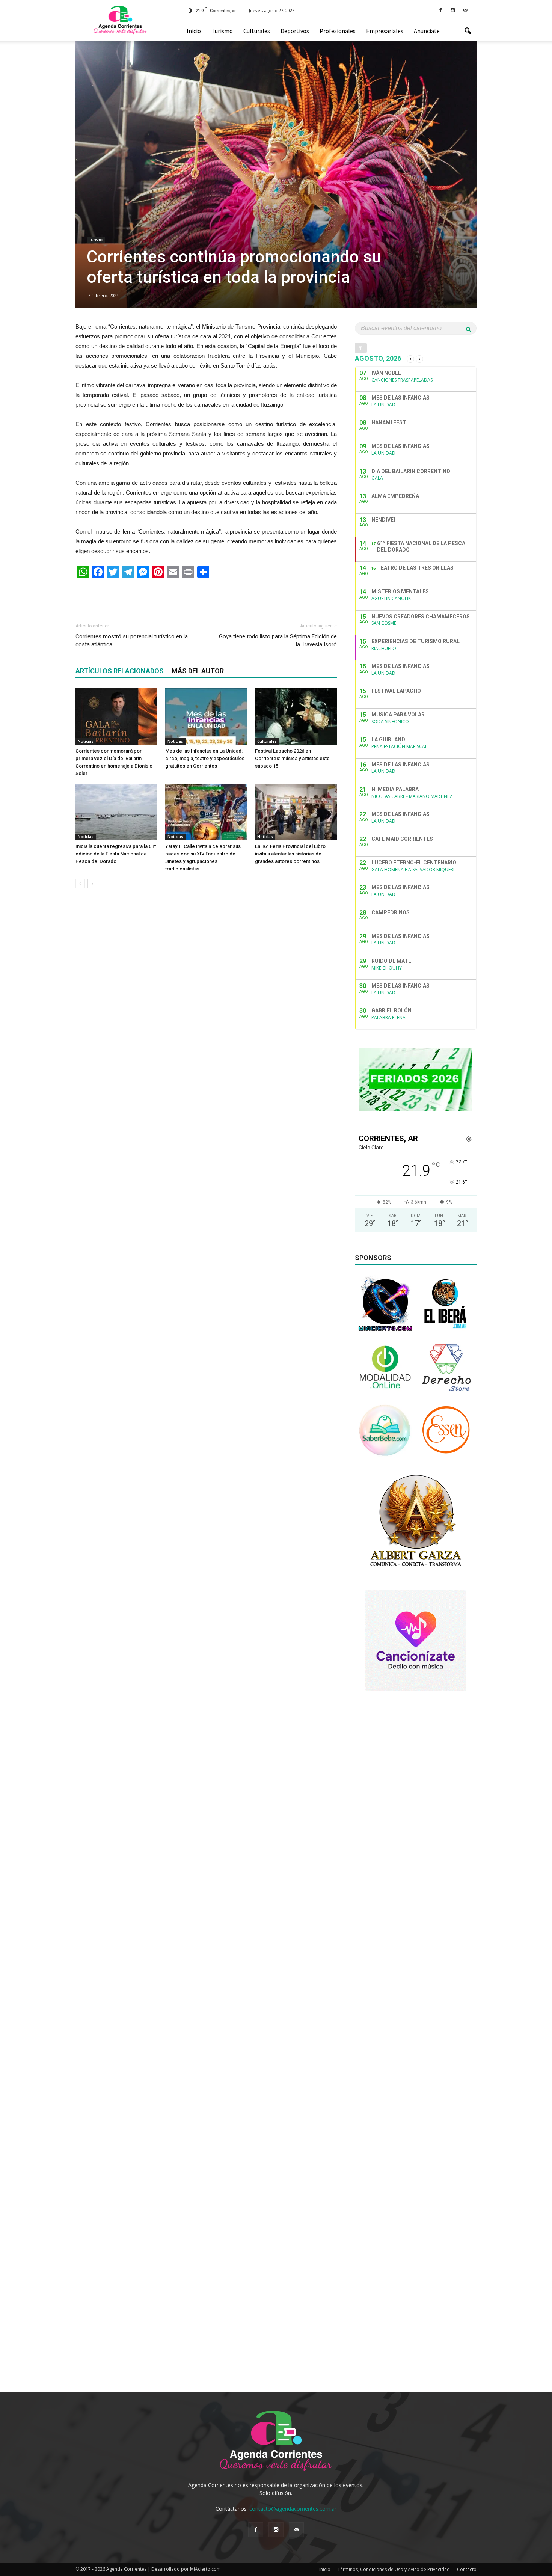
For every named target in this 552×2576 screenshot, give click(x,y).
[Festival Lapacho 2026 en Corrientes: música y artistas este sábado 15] (296, 716)
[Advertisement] (206, 597)
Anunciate (427, 31)
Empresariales (385, 31)
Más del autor (198, 671)
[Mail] (465, 10)
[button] (468, 31)
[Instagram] (453, 10)
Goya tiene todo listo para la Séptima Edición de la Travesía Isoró (278, 640)
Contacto (467, 2569)
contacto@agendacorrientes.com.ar (293, 2509)
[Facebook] (440, 10)
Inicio (194, 31)
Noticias (86, 741)
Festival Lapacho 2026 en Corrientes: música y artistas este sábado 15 (292, 758)
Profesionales (338, 31)
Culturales (257, 31)
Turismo (222, 31)
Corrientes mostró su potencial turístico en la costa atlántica (132, 640)
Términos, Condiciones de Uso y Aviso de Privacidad (394, 2569)
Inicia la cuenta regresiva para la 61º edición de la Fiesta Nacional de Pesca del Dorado (116, 854)
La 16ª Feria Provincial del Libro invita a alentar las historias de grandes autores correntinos (290, 854)
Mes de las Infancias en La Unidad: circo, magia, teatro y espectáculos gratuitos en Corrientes (205, 758)
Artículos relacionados (120, 671)
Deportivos (295, 31)
